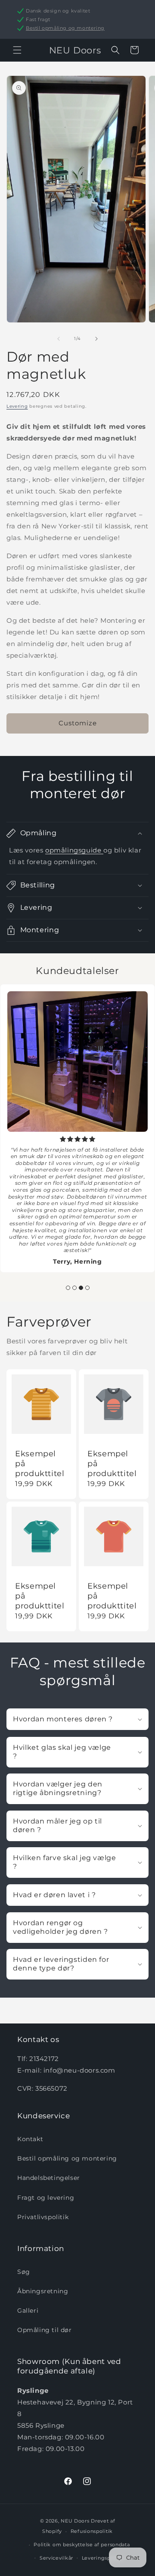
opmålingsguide (74, 850)
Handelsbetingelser (49, 2178)
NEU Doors (75, 2521)
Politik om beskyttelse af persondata (82, 2545)
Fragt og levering (46, 2198)
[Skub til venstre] (59, 339)
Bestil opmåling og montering (65, 28)
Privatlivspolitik (43, 2217)
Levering (17, 406)
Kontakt (30, 2139)
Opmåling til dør (45, 2330)
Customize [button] (78, 723)
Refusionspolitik (92, 2531)
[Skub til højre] (96, 339)
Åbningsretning (43, 2291)
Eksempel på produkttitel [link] (40, 1463)
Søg (24, 2272)
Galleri (28, 2311)
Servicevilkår (56, 2558)
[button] (17, 50)
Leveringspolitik (103, 2558)
